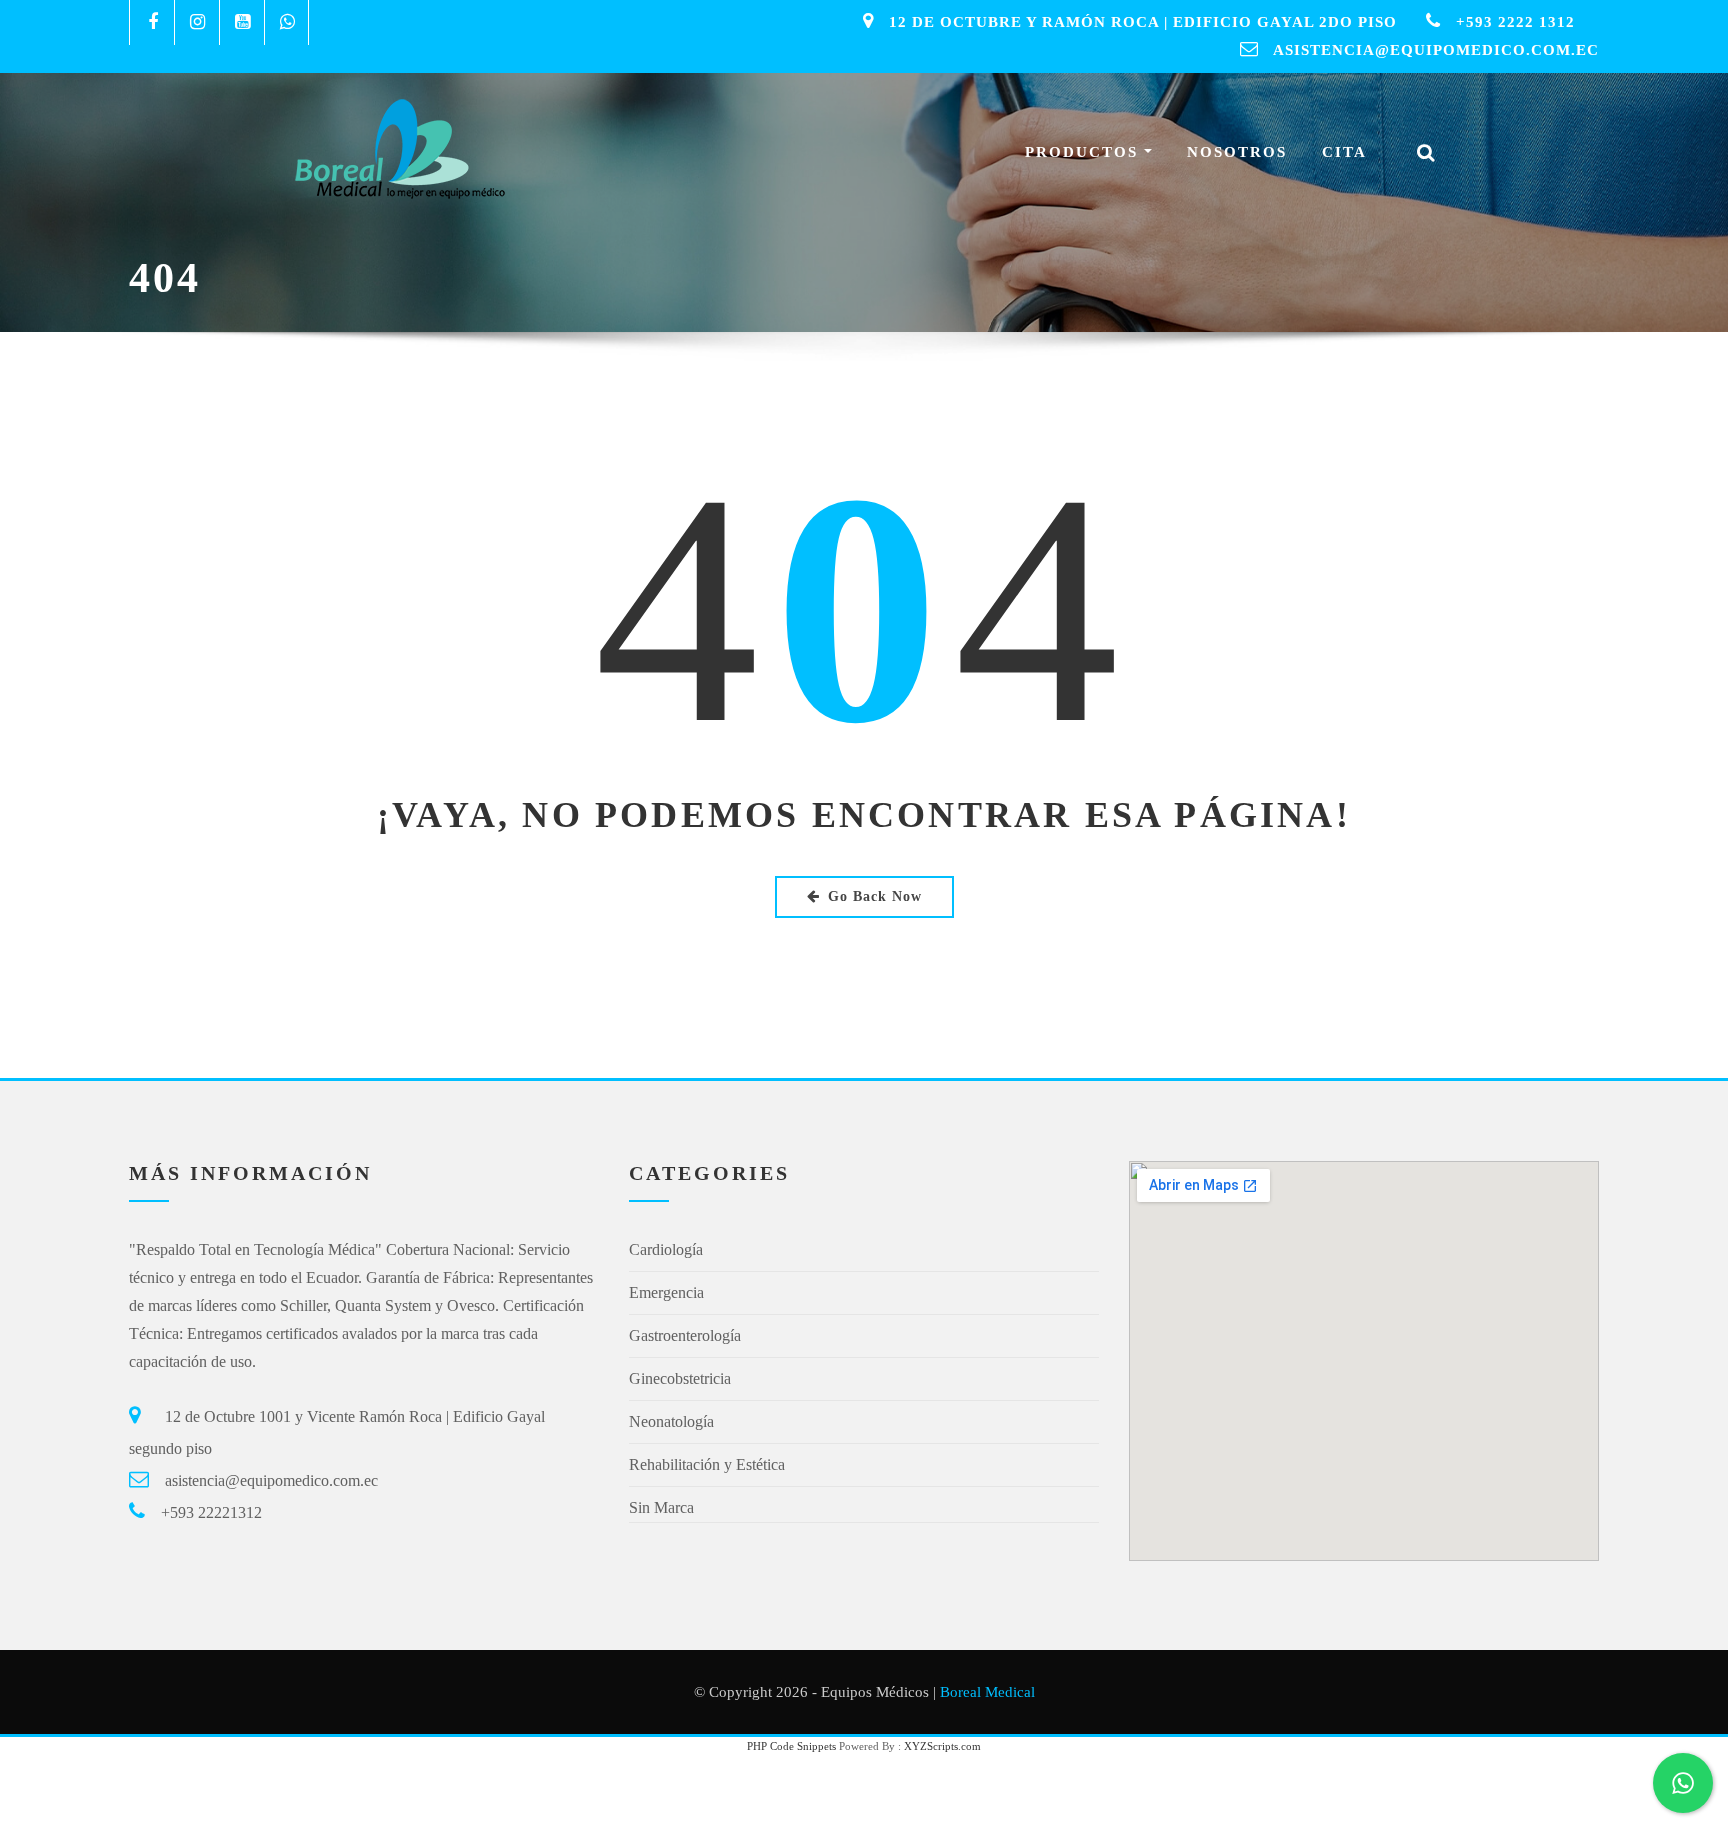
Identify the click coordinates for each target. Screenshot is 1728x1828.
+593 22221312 (211, 1512)
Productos (1084, 152)
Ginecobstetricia (680, 1378)
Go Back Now (875, 896)
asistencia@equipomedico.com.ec (1436, 50)
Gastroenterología (685, 1335)
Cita (1344, 152)
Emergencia (666, 1292)
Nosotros (1237, 152)
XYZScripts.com (942, 1746)
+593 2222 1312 (1515, 22)
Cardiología (666, 1249)
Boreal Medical (987, 1692)
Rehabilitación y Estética (707, 1464)
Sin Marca (661, 1507)
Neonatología (671, 1421)
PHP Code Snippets (791, 1746)
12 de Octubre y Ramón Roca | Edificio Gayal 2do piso (1143, 22)
